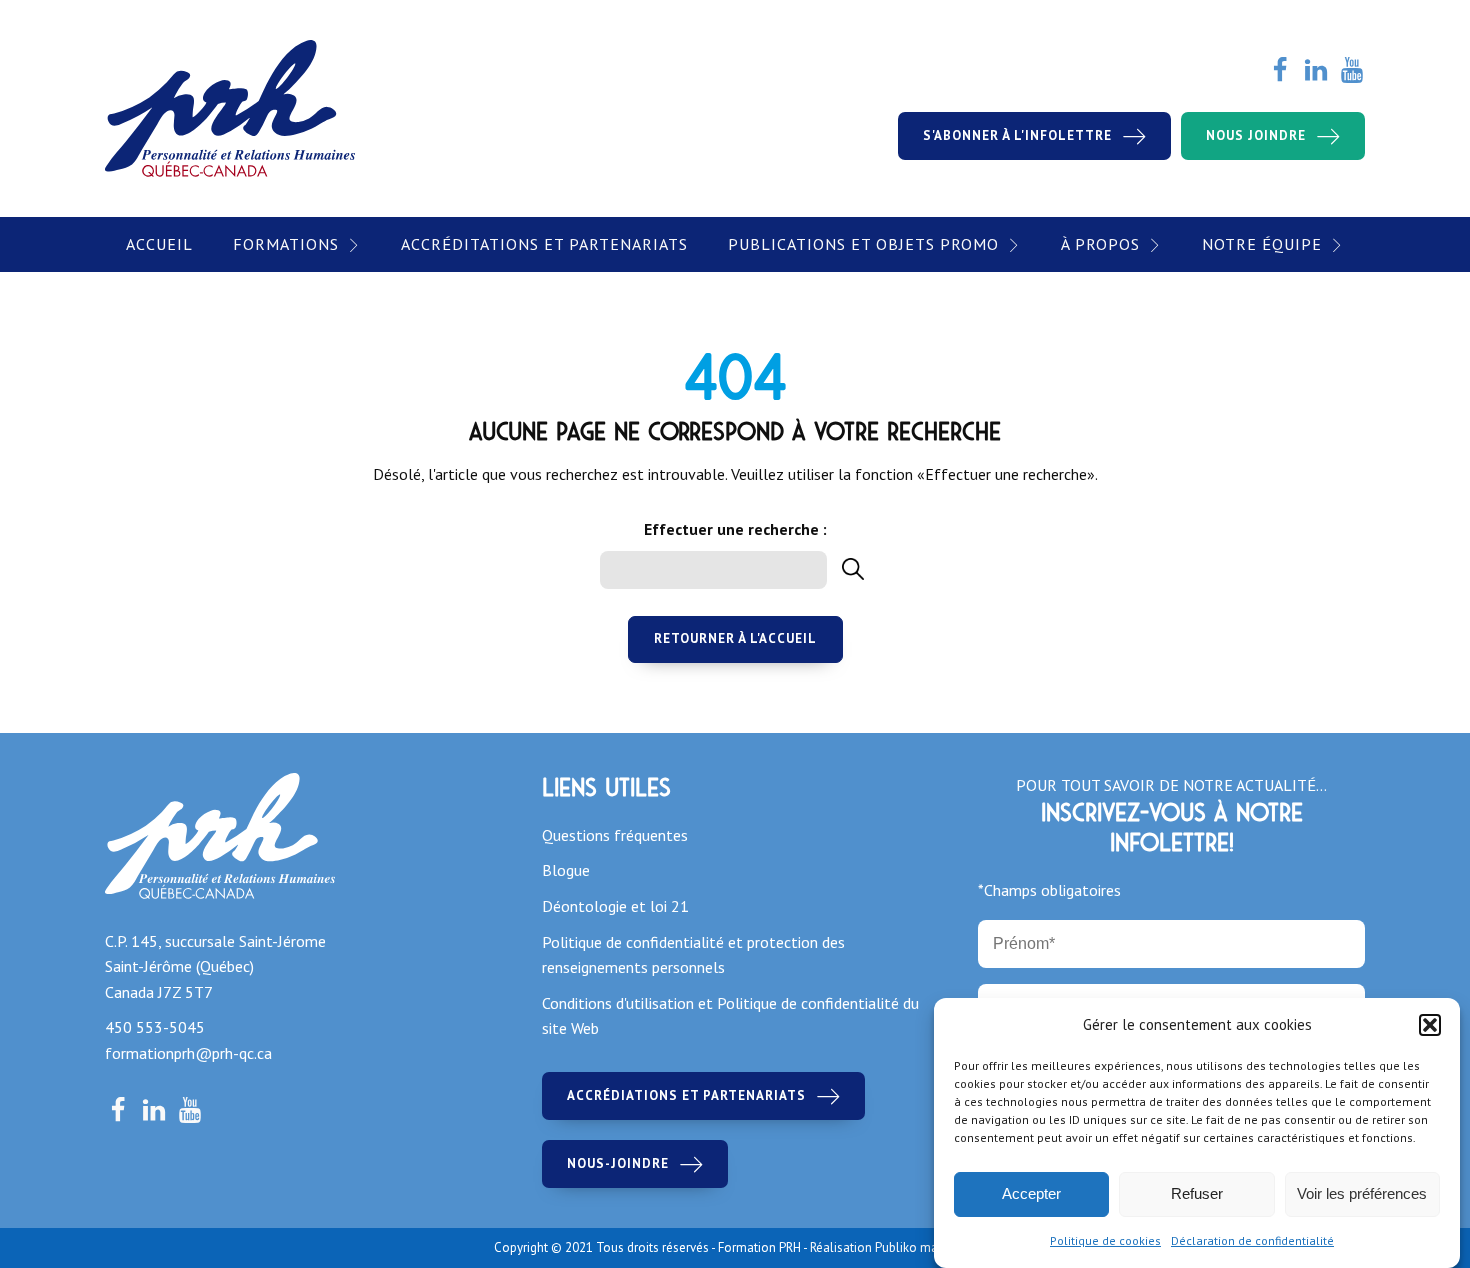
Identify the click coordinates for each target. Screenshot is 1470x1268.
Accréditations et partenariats (544, 244)
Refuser (1197, 1194)
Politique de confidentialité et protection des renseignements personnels (693, 955)
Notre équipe (1262, 244)
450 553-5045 (155, 1027)
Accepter (1031, 1194)
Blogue (566, 870)
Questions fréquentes (615, 835)
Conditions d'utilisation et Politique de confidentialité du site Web (730, 1016)
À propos (1100, 244)
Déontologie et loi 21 (615, 906)
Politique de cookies (1105, 1240)
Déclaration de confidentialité (1252, 1240)
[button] (1430, 1025)
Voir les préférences (1362, 1194)
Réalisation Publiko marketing (893, 1247)
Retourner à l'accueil (735, 638)
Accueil (159, 244)
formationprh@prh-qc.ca (188, 1053)
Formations (286, 244)
